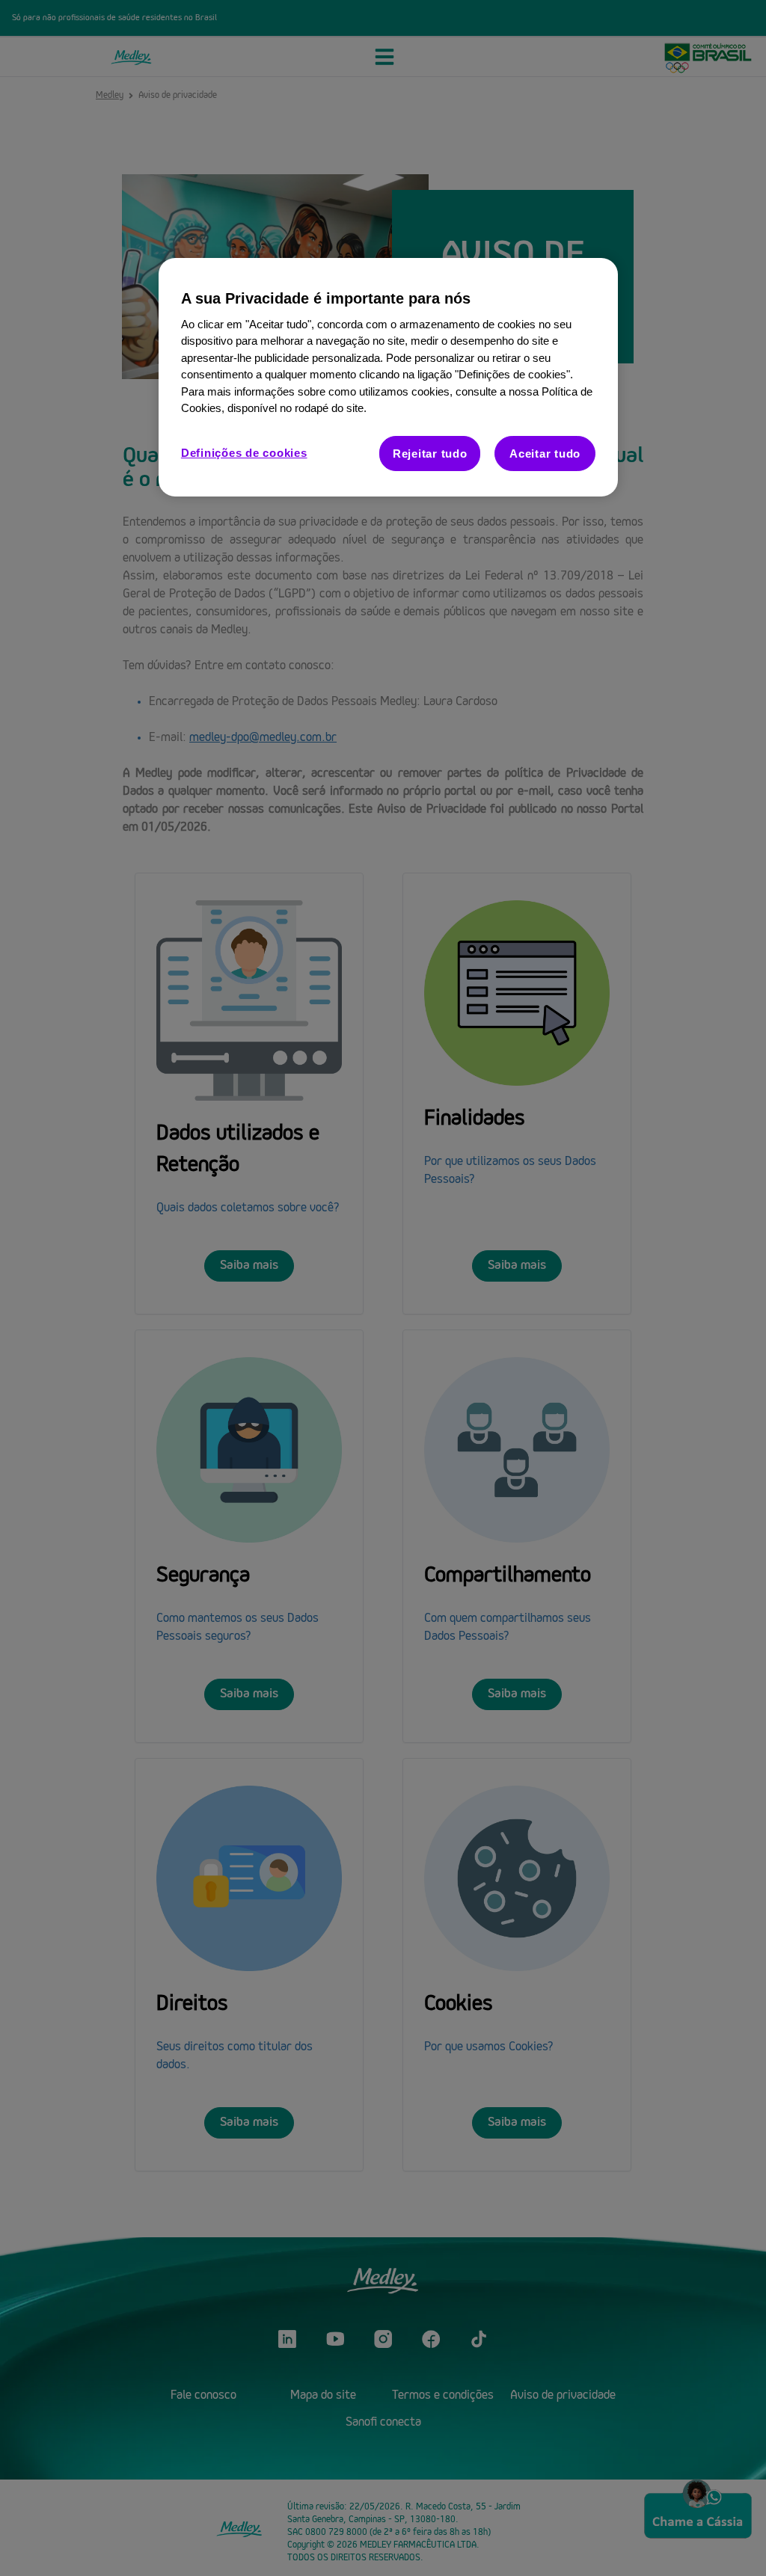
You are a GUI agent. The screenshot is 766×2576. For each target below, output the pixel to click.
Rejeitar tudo (430, 454)
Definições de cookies (244, 453)
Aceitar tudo (545, 454)
